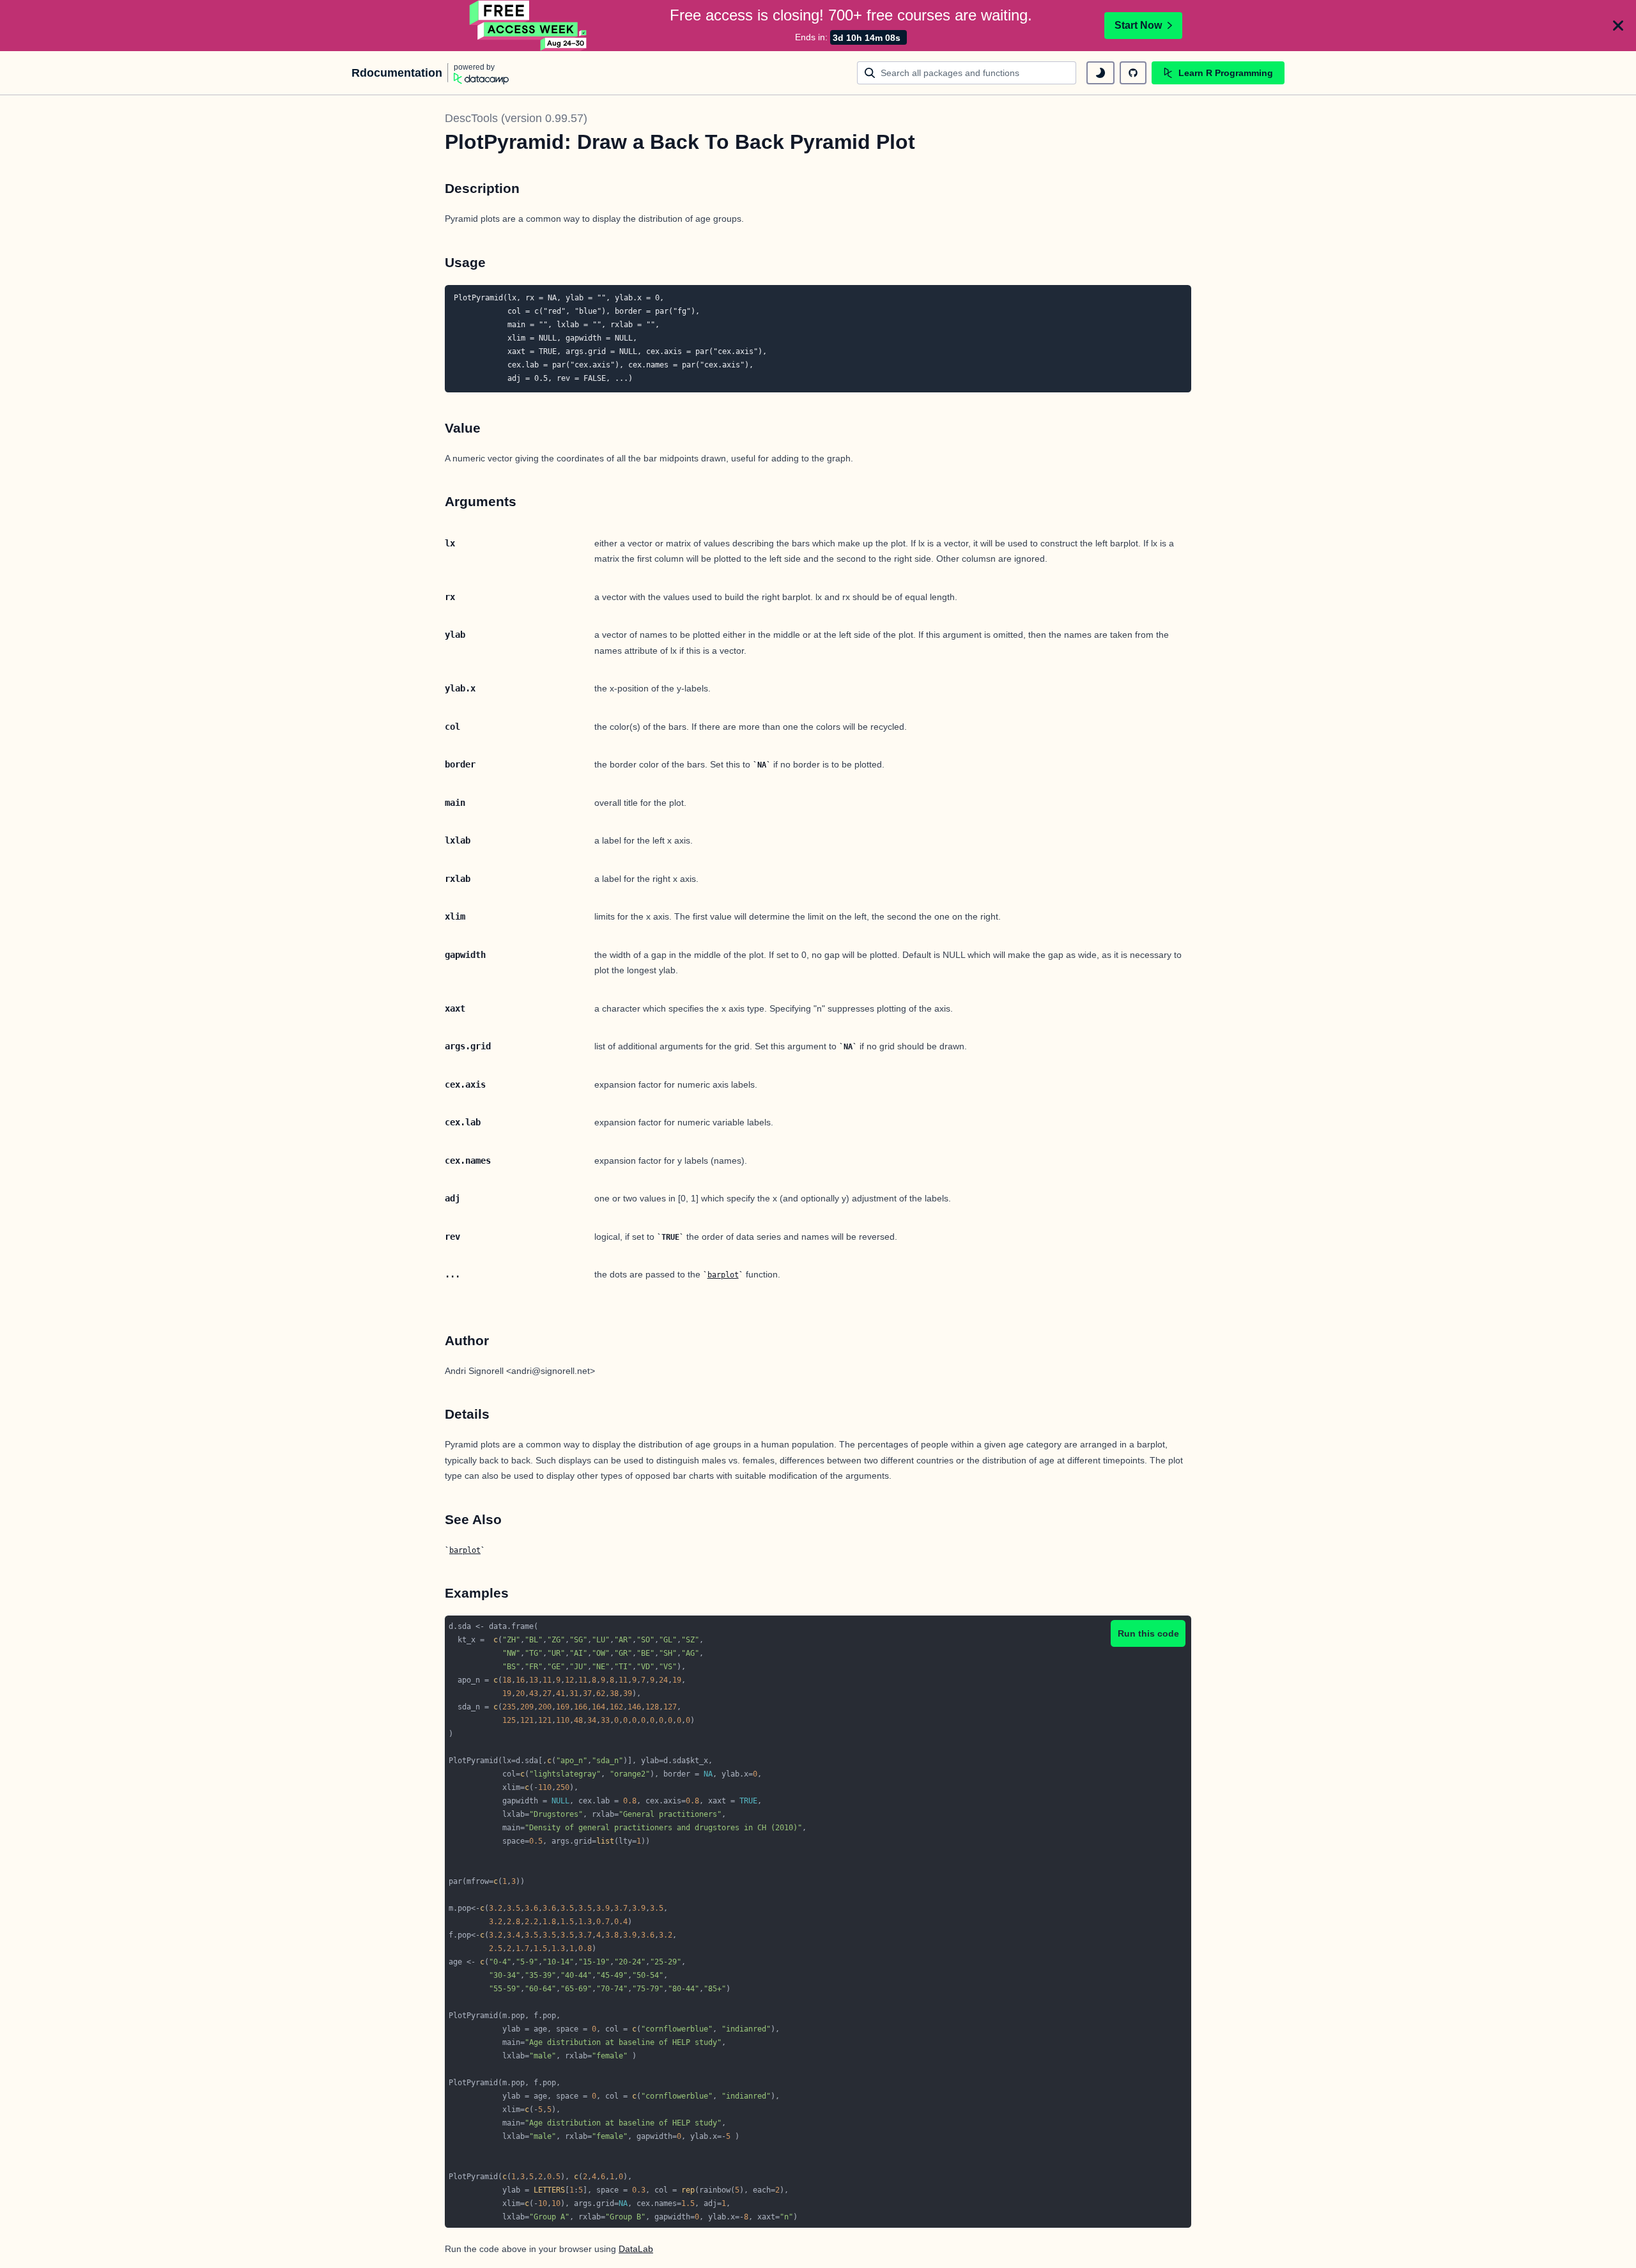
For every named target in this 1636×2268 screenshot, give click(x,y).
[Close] (1618, 26)
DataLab (636, 2249)
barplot (723, 1275)
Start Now (1138, 25)
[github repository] (1133, 73)
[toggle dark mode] (1100, 73)
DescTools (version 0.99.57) (516, 118)
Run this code (1148, 1633)
